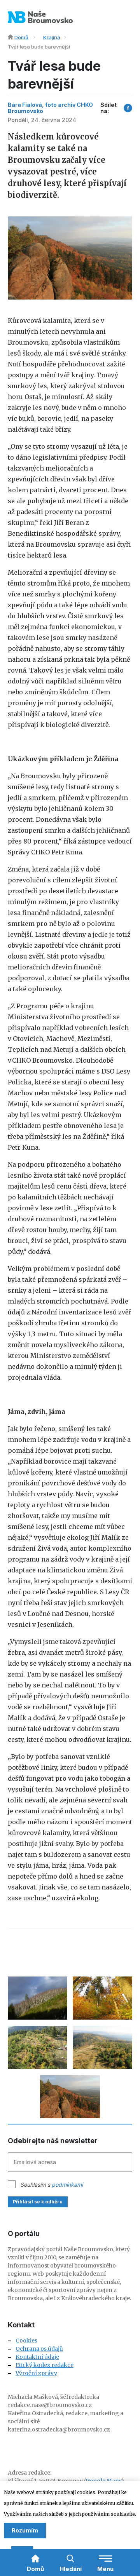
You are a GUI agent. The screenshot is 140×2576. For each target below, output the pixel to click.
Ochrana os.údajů (39, 2349)
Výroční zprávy (36, 2373)
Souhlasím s (52, 2185)
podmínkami (67, 2185)
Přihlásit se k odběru (38, 2202)
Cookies (26, 2341)
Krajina (52, 37)
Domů (21, 37)
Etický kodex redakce (45, 2365)
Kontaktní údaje (37, 2357)
